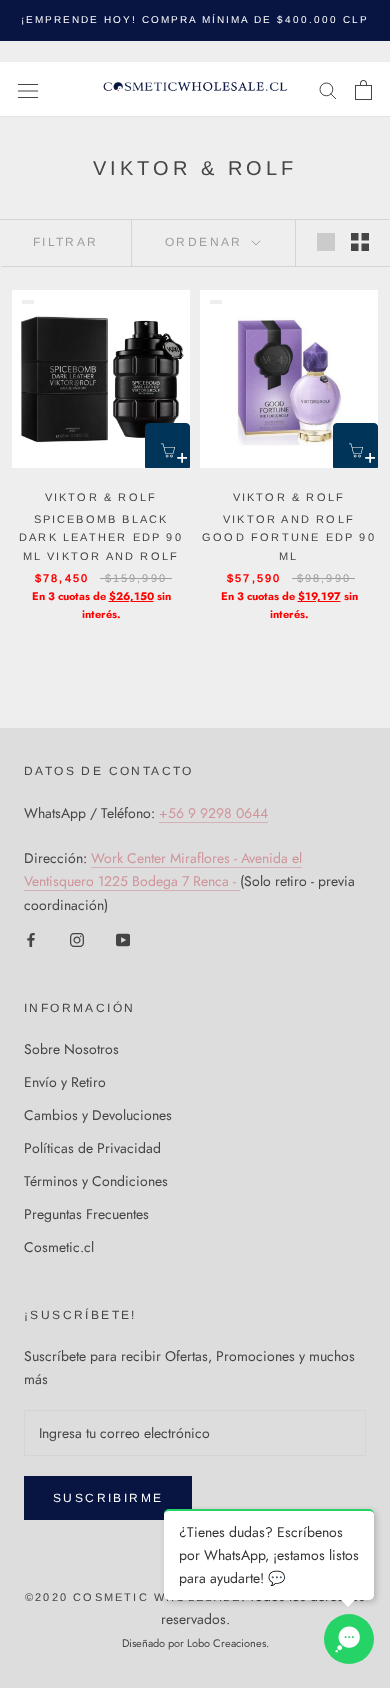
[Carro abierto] (363, 90)
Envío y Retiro (65, 1082)
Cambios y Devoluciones (98, 1115)
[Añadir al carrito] (167, 445)
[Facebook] (31, 939)
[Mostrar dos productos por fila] (360, 242)
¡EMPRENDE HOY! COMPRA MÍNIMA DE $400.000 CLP (195, 19)
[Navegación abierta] (28, 90)
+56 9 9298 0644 (213, 813)
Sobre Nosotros (71, 1049)
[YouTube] (123, 939)
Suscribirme (108, 1498)
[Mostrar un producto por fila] (326, 242)
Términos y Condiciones (96, 1181)
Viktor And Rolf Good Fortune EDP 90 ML (289, 537)
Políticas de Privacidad (92, 1148)
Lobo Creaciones (226, 1643)
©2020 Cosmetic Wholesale (133, 1597)
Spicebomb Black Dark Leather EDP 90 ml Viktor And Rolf (101, 537)
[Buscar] (328, 89)
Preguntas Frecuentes (86, 1214)
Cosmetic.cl (59, 1247)
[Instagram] (77, 939)
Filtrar (66, 242)
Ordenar (206, 242)
